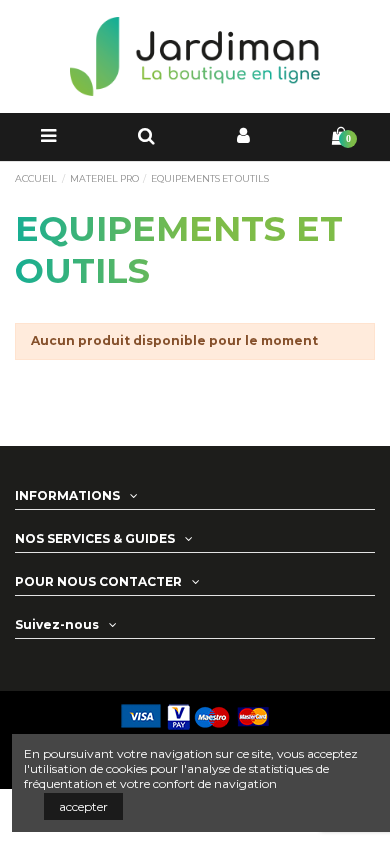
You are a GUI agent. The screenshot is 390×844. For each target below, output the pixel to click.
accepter (83, 806)
